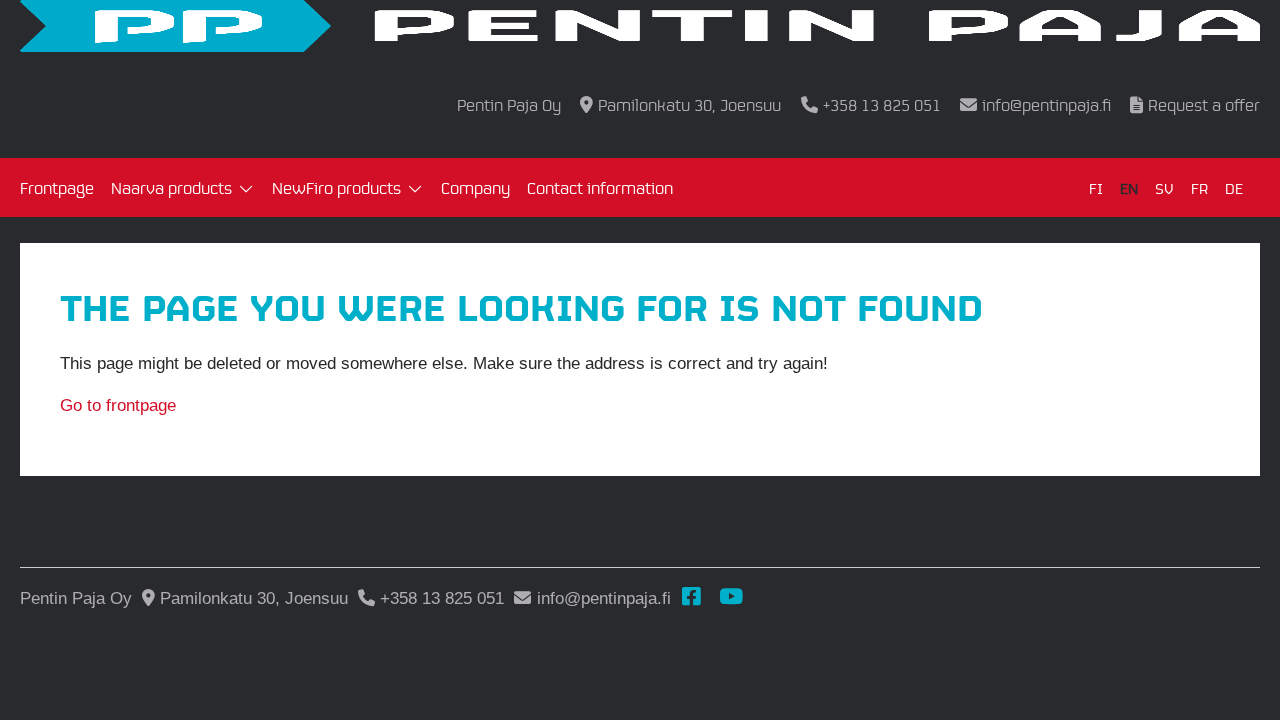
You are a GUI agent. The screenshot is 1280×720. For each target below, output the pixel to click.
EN (1129, 187)
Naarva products (171, 187)
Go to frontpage (118, 405)
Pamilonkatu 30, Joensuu (689, 104)
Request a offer (1204, 104)
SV (1164, 187)
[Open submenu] (246, 190)
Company (475, 187)
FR (1199, 187)
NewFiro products (336, 187)
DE (1234, 187)
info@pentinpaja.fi (1046, 104)
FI (1096, 187)
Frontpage (57, 187)
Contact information (600, 187)
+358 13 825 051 (881, 104)
